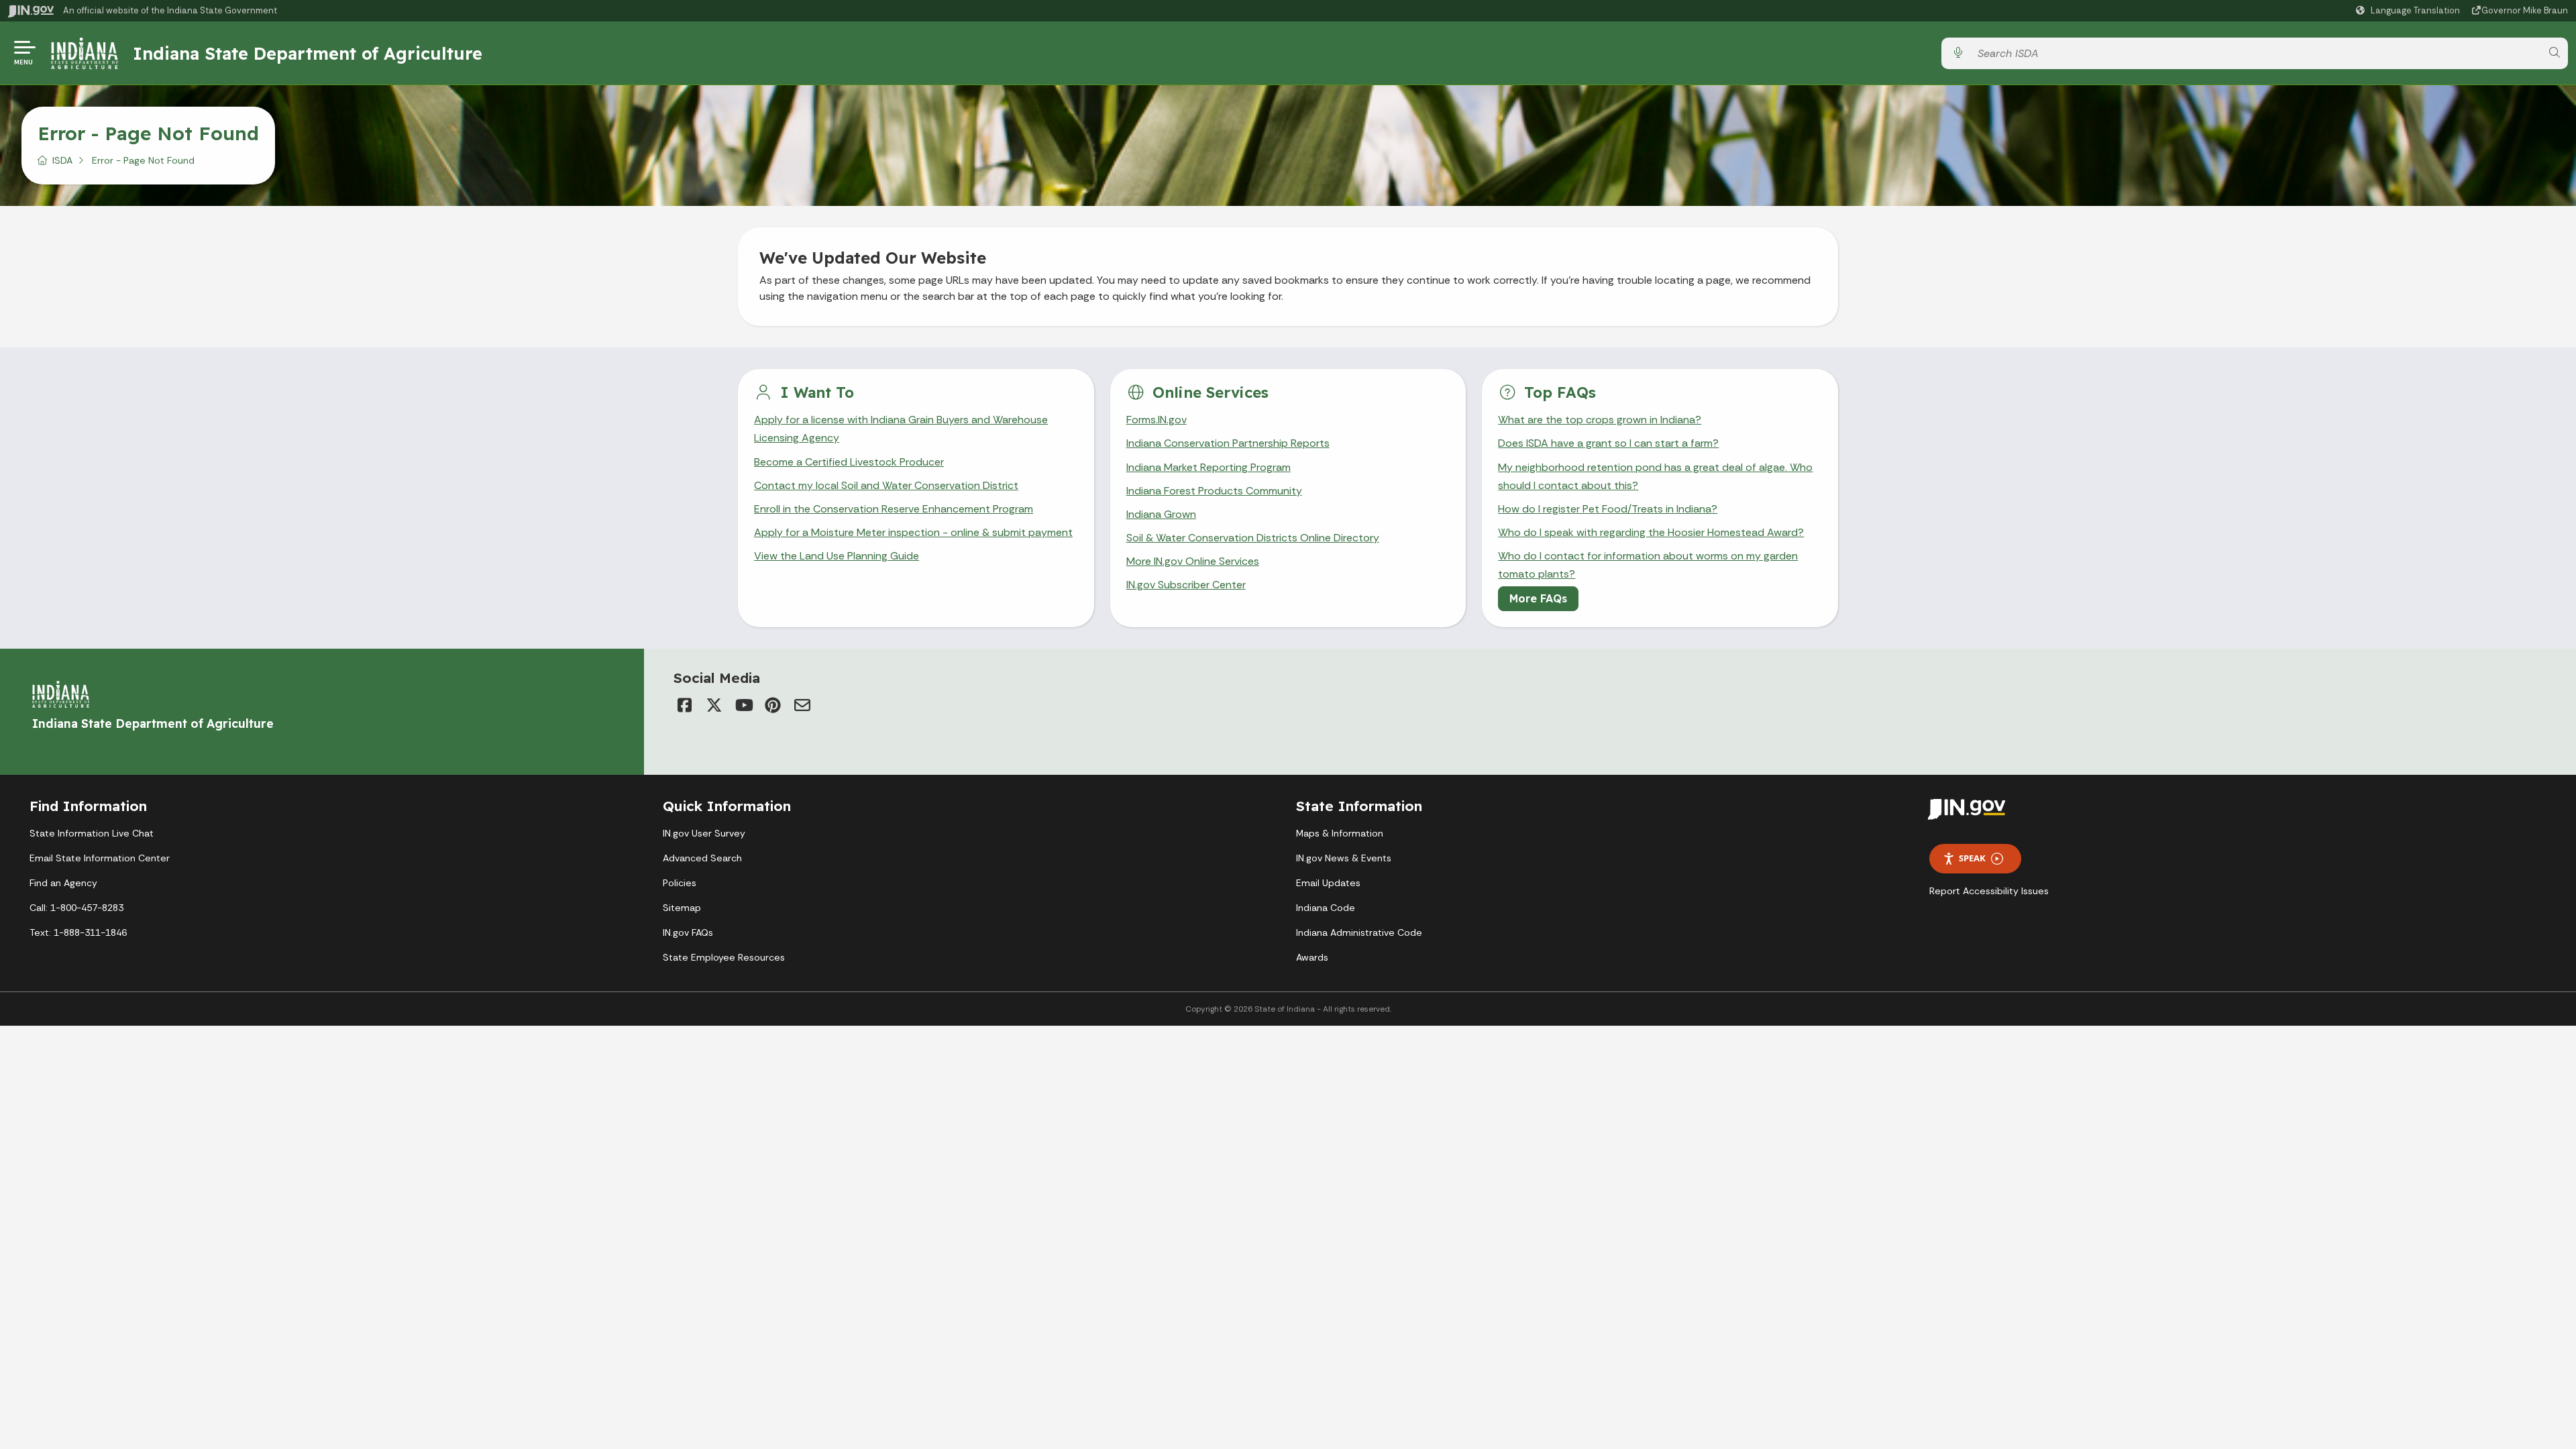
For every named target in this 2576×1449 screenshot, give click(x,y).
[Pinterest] (773, 705)
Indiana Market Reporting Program (1209, 467)
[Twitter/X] (714, 705)
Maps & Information (1340, 833)
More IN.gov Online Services (1193, 561)
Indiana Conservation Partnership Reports (1228, 443)
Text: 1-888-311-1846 (78, 932)
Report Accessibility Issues (1989, 891)
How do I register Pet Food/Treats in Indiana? (1608, 509)
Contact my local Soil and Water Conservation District (886, 485)
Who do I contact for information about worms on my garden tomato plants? (1648, 565)
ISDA (62, 160)
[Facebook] (684, 705)
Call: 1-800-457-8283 (76, 908)
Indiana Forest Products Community (1214, 491)
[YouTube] (743, 705)
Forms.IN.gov (1157, 420)
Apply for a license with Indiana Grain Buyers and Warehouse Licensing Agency (901, 429)
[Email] (802, 705)
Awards (1312, 957)
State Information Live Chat (92, 833)
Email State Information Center (100, 858)
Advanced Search (702, 858)
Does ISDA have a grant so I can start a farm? (1608, 443)
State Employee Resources (724, 957)
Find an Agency (63, 883)
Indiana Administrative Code (1359, 932)
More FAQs (1538, 598)
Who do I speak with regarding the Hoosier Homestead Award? (1651, 532)
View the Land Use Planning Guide (837, 556)
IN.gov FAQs (688, 932)
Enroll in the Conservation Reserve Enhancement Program (894, 509)
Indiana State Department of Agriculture (308, 53)
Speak (1972, 858)
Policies (680, 883)
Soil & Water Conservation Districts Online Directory (1253, 538)
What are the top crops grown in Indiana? (1600, 420)
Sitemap (682, 908)
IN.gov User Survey (704, 833)
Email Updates (1328, 883)
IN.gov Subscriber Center (1186, 585)
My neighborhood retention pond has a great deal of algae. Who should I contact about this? (1655, 476)
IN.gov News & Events (1344, 858)
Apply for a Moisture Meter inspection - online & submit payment (913, 532)
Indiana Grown (1161, 514)
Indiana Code (1326, 908)
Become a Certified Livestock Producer (849, 462)
